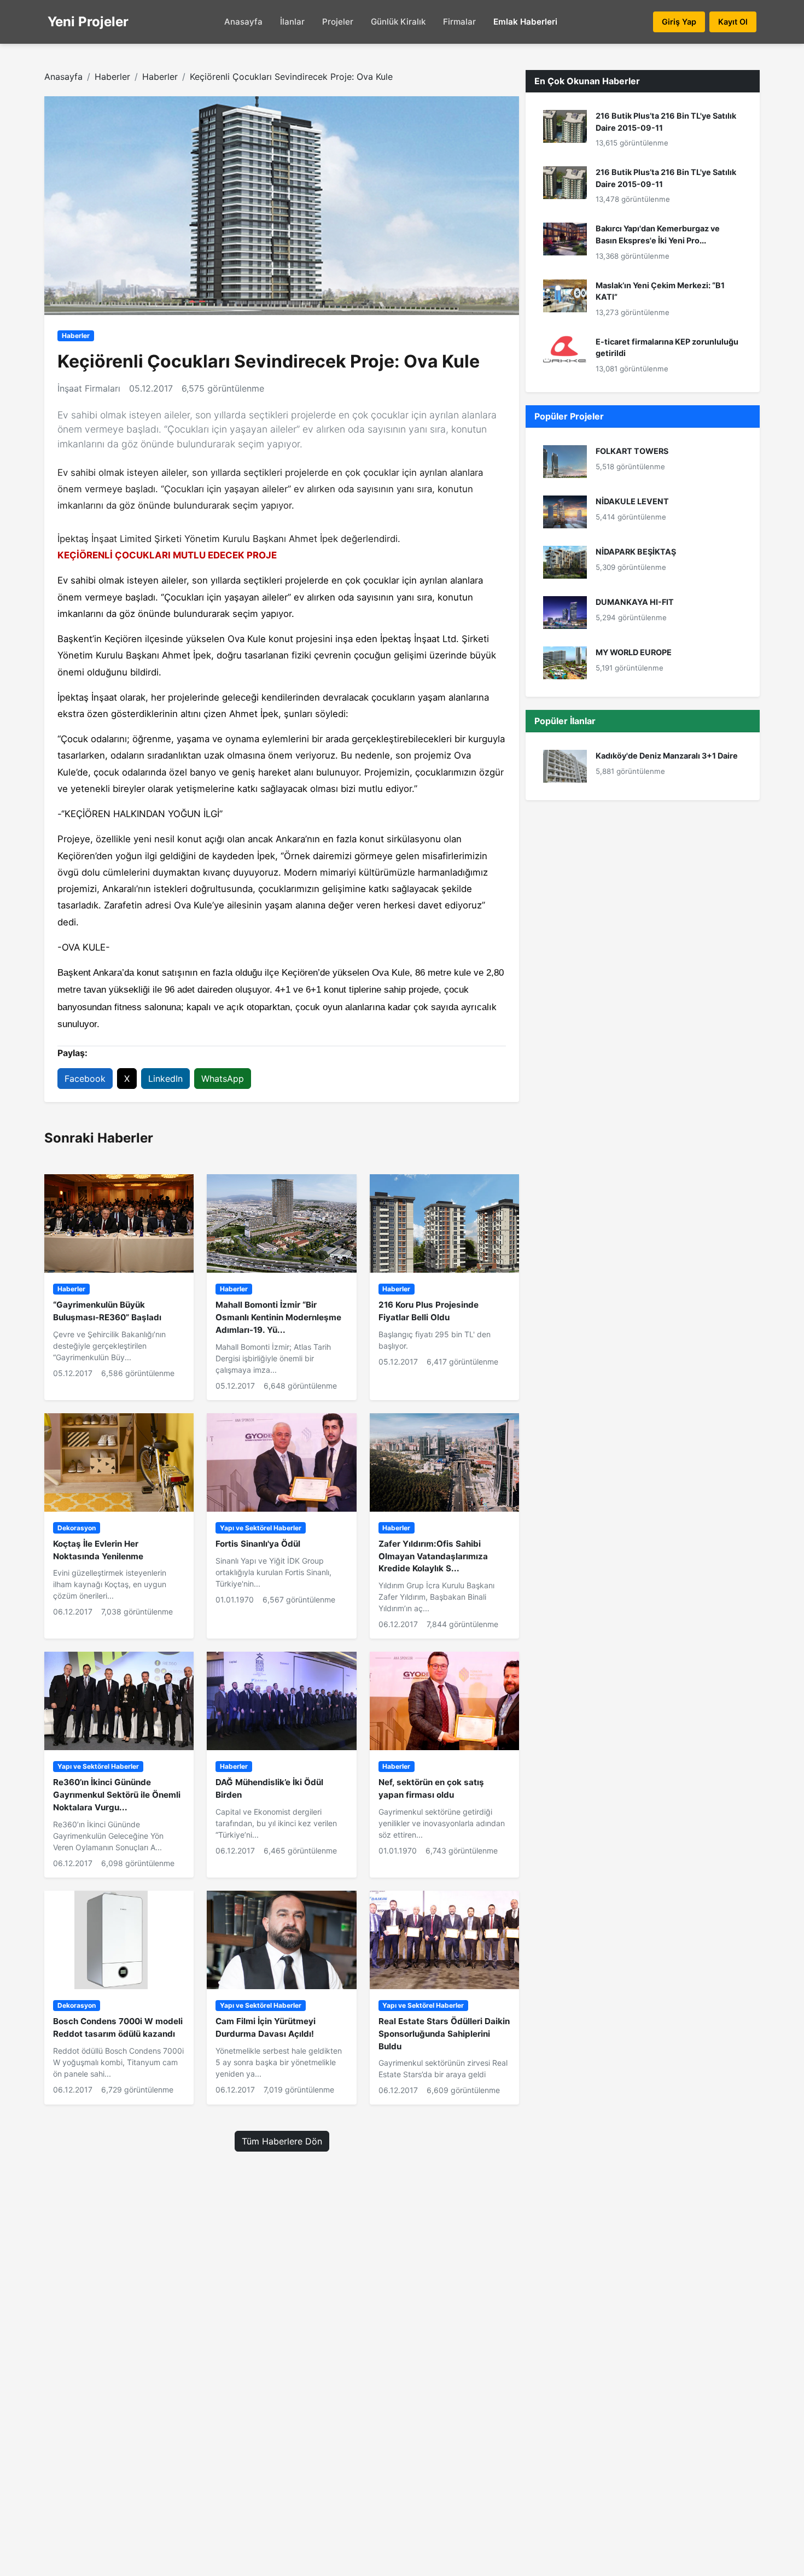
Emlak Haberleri (525, 22)
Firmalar (459, 22)
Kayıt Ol (733, 22)
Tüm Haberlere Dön (282, 2141)
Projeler (338, 22)
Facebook (85, 1079)
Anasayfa (243, 22)
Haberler (112, 77)
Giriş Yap (679, 22)
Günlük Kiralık (398, 22)
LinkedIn (165, 1079)
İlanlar (292, 22)
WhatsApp (223, 1079)
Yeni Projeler (88, 22)
